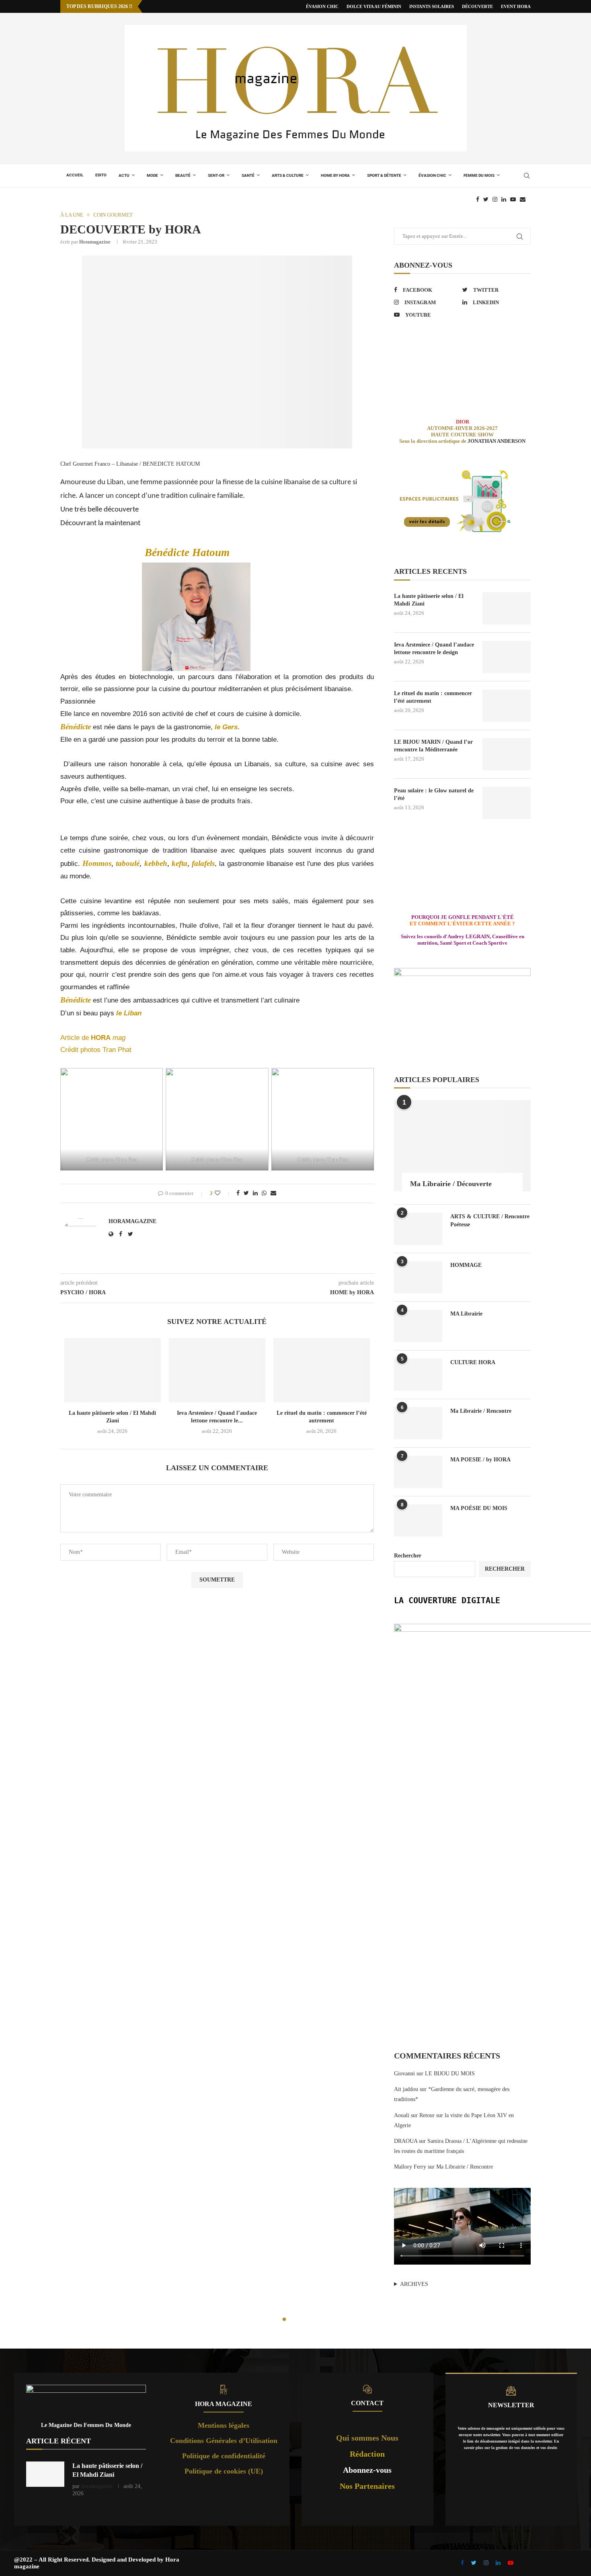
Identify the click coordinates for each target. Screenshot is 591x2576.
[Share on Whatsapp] (264, 1193)
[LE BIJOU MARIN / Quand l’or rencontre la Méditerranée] (507, 754)
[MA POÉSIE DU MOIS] (418, 1520)
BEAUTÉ (183, 175)
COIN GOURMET (113, 215)
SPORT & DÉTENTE (384, 175)
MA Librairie (466, 1314)
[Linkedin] (504, 199)
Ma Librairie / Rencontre (481, 1411)
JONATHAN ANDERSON (497, 441)
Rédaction (367, 2454)
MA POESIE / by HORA (480, 1460)
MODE (152, 175)
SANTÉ (248, 175)
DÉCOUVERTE (477, 6)
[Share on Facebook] (238, 1193)
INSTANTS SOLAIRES (432, 6)
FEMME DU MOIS (479, 175)
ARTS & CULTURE (288, 175)
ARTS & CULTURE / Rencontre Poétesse (490, 1220)
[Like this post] (223, 1193)
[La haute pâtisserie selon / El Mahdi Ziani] (113, 1370)
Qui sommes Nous (367, 2438)
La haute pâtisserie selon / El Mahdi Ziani (429, 600)
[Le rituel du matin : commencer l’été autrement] (322, 1370)
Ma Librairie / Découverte (451, 1184)
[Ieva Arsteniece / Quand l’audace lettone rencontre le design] (217, 1370)
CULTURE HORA (473, 1362)
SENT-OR (216, 175)
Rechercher (408, 1556)
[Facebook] (478, 199)
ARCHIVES (414, 2284)
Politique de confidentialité (224, 2456)
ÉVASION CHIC (322, 6)
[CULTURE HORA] (418, 1375)
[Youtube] (513, 199)
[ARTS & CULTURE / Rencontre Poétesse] (418, 1229)
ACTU (124, 175)
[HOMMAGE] (418, 1277)
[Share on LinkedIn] (255, 1193)
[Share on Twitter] (246, 1193)
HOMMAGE (466, 1265)
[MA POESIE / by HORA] (418, 1472)
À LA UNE (72, 215)
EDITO (101, 175)
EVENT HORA (516, 6)
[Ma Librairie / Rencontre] (418, 1423)
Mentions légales (224, 2425)
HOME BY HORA (335, 175)
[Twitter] (486, 199)
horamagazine (95, 242)
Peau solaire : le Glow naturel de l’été (434, 795)
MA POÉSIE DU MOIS (479, 1508)
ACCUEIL (75, 175)
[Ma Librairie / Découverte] (462, 1146)
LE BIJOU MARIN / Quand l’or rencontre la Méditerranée (433, 746)
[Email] (523, 199)
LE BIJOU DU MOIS (450, 2074)
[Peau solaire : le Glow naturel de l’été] (507, 803)
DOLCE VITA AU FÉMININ (374, 6)
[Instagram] (495, 199)
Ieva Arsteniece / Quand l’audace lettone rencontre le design (434, 649)
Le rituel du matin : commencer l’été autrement (433, 697)
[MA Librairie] (418, 1326)
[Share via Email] (273, 1193)
